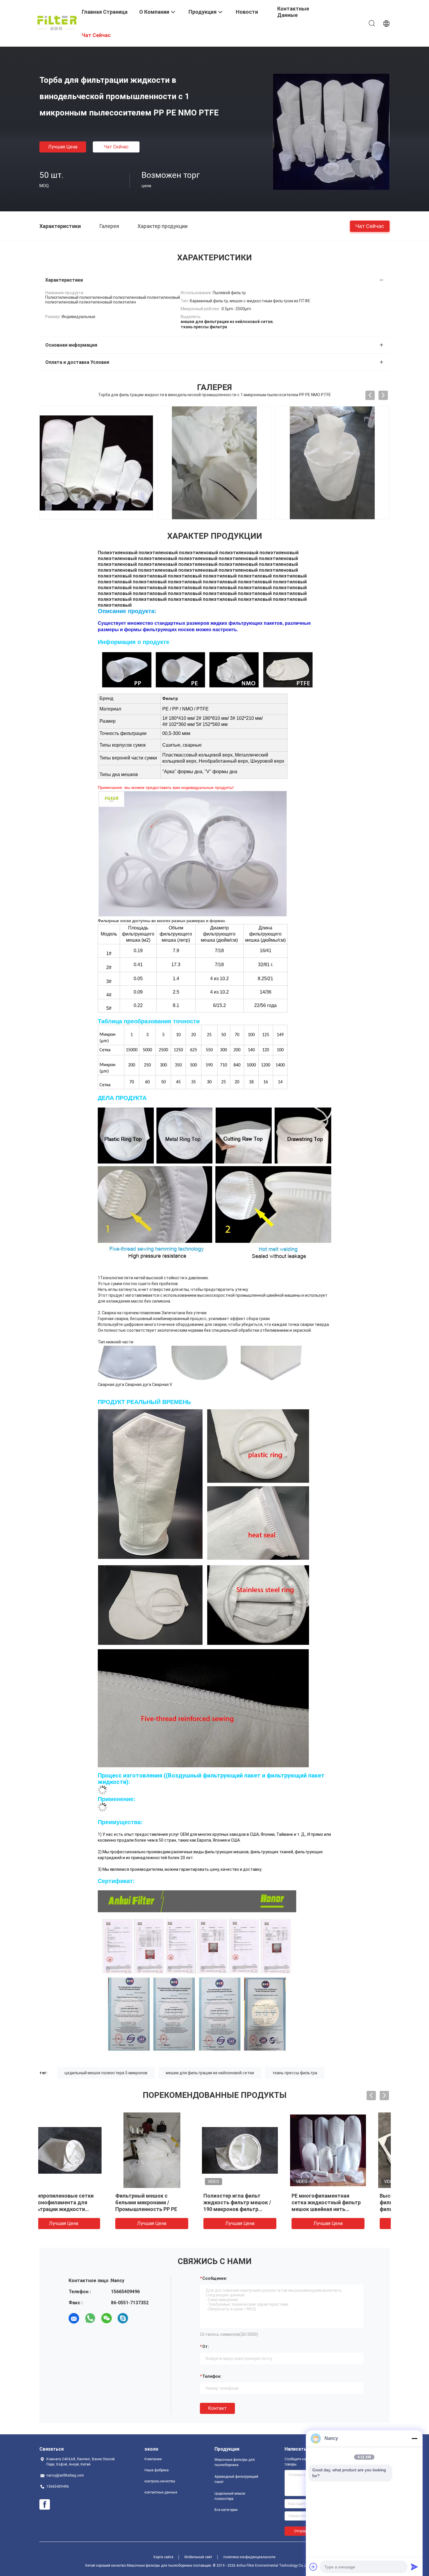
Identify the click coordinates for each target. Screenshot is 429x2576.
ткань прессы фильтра (295, 2073)
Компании (153, 2459)
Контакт (217, 2408)
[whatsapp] (90, 2318)
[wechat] (107, 2318)
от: (206, 2347)
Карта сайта (163, 2557)
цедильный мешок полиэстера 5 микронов (106, 2073)
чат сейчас (116, 147)
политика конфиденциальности (249, 2557)
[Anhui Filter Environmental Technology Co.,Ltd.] (57, 23)
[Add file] (313, 2567)
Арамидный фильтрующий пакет (236, 2479)
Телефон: (212, 2376)
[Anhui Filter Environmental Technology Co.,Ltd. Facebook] (45, 2505)
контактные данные (161, 2492)
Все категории (226, 2510)
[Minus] (414, 2438)
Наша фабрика (157, 2470)
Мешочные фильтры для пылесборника (235, 2462)
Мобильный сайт (198, 2557)
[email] (74, 2318)
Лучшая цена (63, 147)
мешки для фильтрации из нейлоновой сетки (210, 2073)
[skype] (123, 2318)
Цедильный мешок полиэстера (230, 2496)
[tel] (139, 2318)
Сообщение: (215, 2278)
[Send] (414, 2567)
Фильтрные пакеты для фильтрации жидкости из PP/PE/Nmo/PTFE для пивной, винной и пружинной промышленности (258, 2209)
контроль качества (160, 2481)
